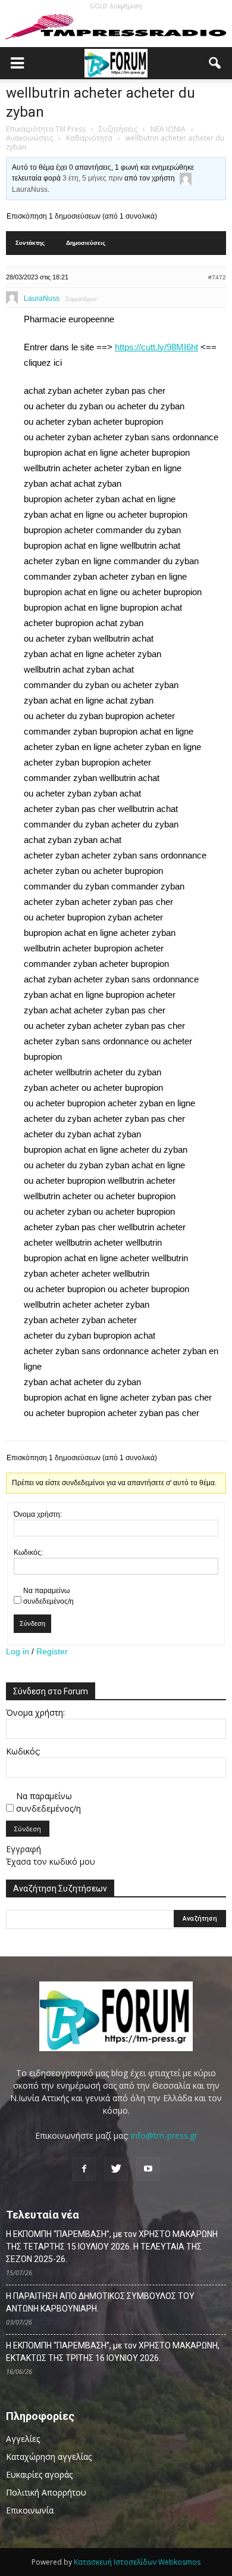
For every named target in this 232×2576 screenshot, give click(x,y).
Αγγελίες (23, 2439)
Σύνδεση (32, 1623)
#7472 (217, 277)
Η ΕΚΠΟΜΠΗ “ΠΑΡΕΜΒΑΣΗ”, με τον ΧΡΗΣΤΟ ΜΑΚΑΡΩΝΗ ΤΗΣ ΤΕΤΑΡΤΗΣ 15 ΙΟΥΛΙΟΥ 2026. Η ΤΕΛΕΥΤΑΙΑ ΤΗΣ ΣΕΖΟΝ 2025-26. (112, 2247)
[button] (215, 63)
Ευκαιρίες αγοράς (39, 2474)
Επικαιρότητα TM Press (46, 129)
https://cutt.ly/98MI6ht (156, 347)
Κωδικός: (28, 1553)
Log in (18, 1651)
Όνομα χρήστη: (38, 1514)
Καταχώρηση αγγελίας (49, 2457)
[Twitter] (116, 2169)
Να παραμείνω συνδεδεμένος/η (48, 1596)
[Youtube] (148, 2169)
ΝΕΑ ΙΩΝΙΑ (168, 129)
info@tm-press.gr (164, 2135)
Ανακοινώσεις (29, 138)
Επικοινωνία (30, 2510)
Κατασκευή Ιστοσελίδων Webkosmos (137, 2562)
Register (52, 1651)
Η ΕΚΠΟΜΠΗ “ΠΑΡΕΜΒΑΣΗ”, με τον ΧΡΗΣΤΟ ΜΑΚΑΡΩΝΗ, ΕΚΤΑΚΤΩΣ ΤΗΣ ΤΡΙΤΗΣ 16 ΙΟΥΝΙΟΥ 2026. (113, 2352)
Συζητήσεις (118, 129)
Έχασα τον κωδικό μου (51, 1861)
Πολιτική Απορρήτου (46, 2492)
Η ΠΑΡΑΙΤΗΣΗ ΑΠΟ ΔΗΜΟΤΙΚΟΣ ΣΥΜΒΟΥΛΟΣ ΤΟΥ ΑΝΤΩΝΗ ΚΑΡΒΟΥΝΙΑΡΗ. (100, 2302)
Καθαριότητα (89, 138)
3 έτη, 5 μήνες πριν (93, 178)
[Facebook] (84, 2169)
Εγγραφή (23, 1849)
